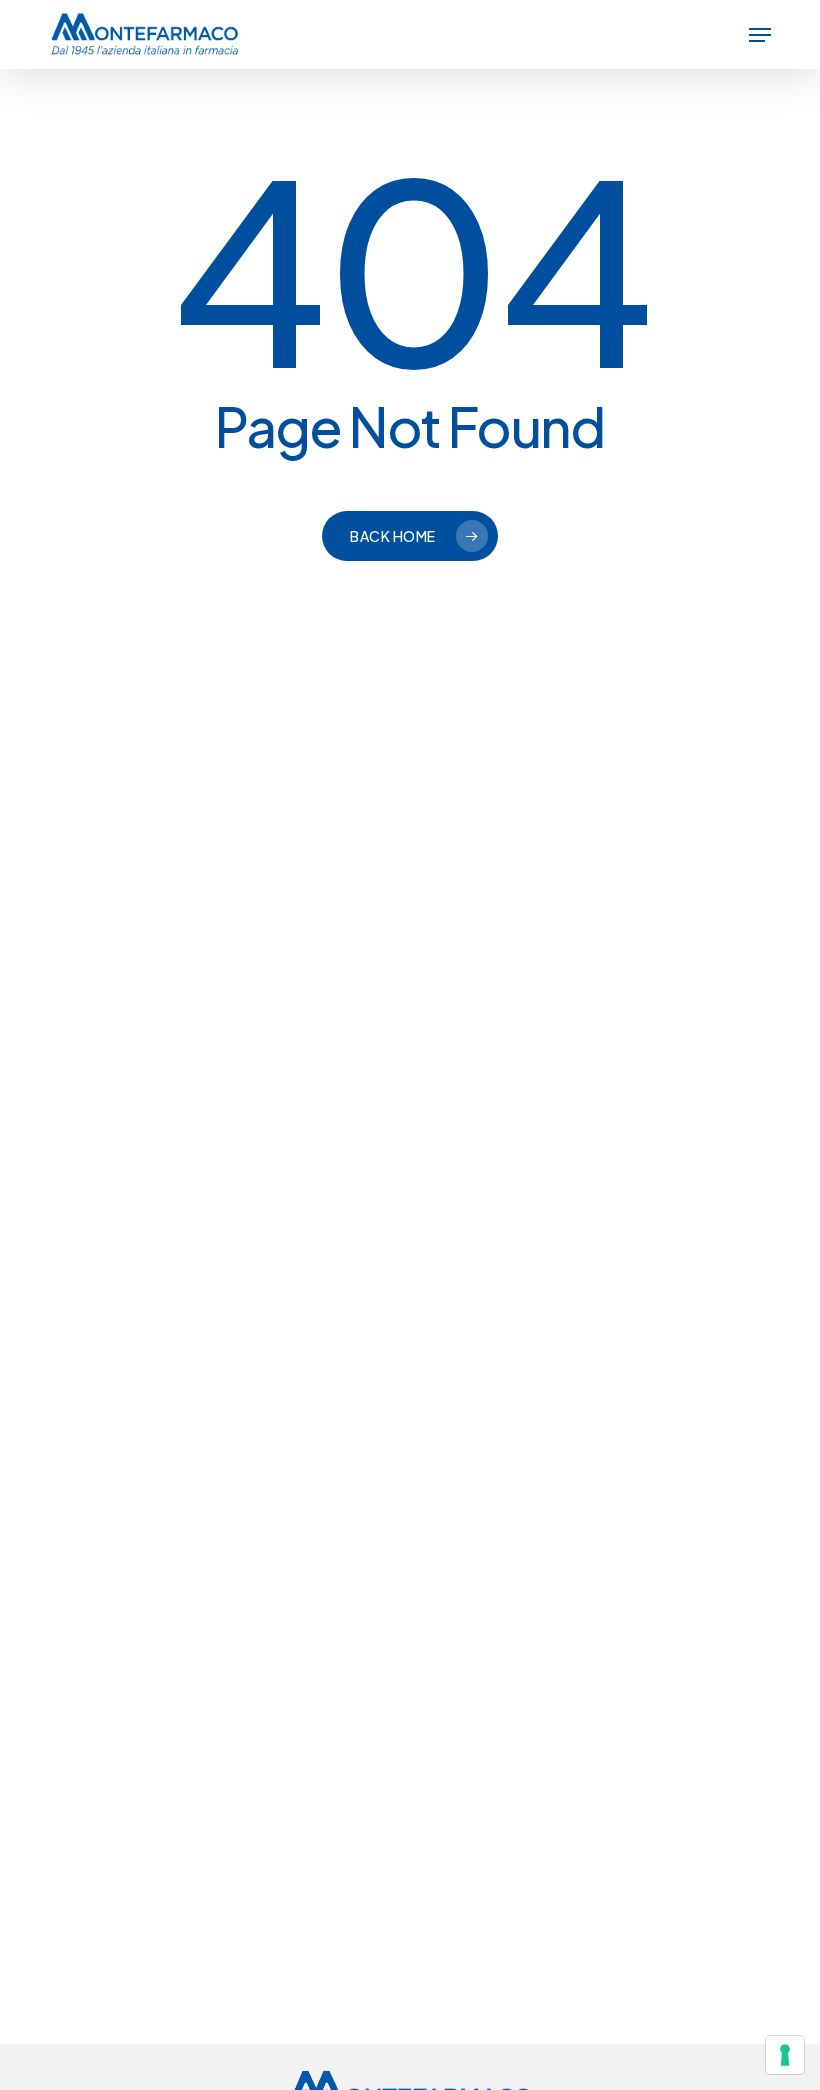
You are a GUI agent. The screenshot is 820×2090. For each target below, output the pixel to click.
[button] (760, 35)
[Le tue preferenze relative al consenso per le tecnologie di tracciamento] (785, 2055)
